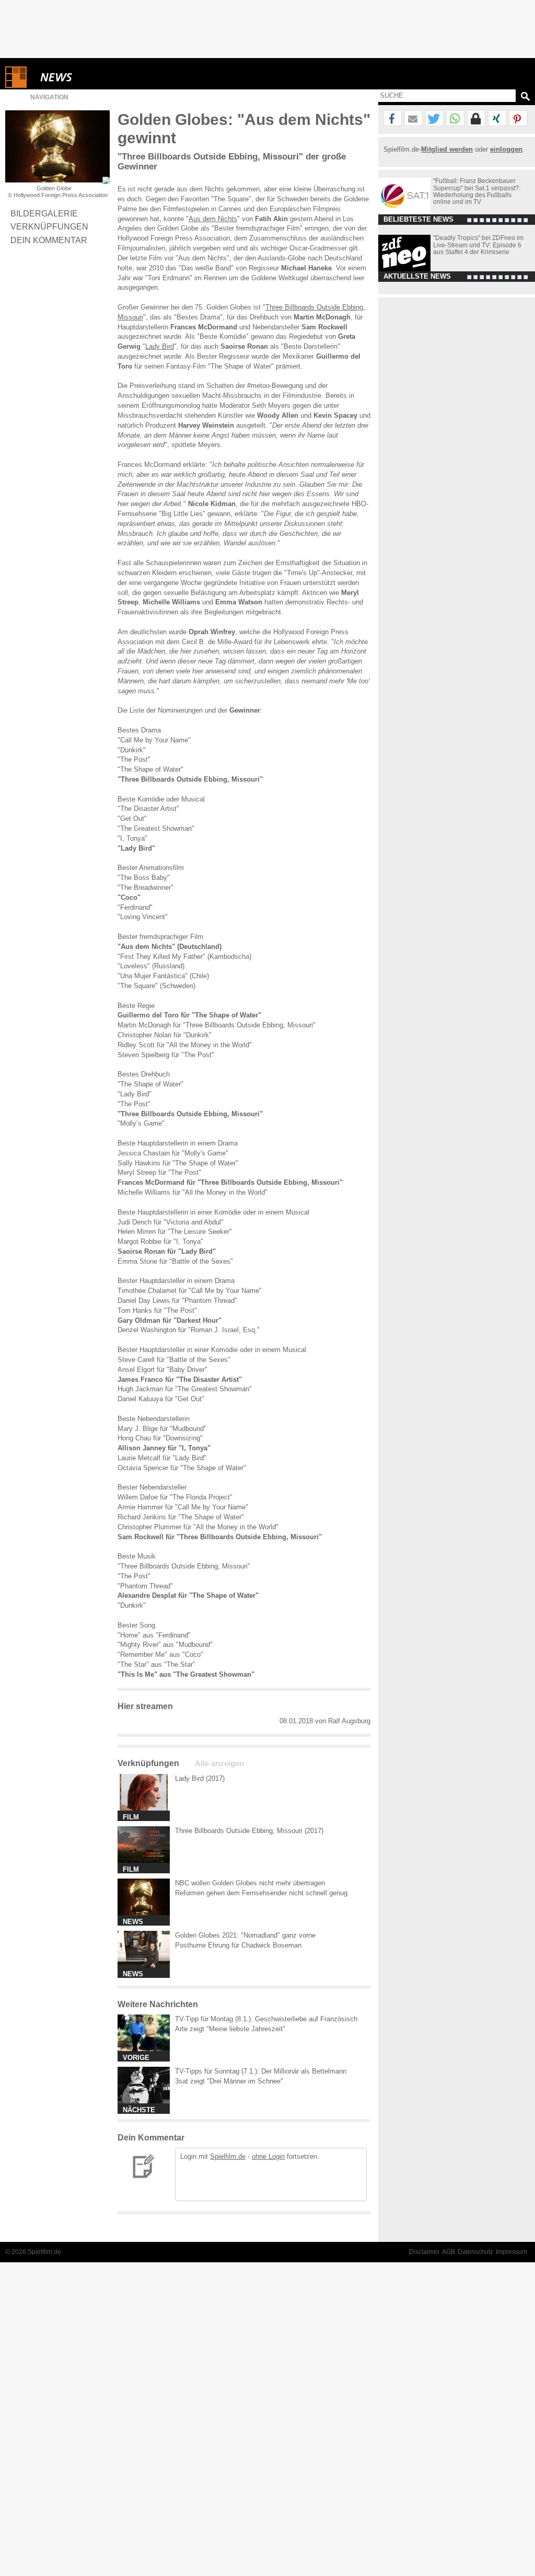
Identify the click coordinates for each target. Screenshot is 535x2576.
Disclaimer (424, 2252)
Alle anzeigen (219, 1764)
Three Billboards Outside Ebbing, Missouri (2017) (249, 1831)
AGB (449, 2252)
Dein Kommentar (49, 240)
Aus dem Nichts (213, 219)
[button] (393, 119)
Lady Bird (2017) (200, 1778)
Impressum (511, 2252)
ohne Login (268, 2156)
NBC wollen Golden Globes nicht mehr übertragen (250, 1883)
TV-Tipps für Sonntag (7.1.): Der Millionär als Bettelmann (261, 2071)
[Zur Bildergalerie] (106, 180)
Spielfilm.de (228, 2156)
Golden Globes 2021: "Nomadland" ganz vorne (245, 1935)
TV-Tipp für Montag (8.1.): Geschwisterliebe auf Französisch (266, 2019)
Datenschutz (475, 2252)
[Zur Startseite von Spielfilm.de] (16, 85)
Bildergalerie (44, 213)
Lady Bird (160, 346)
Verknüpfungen (49, 226)
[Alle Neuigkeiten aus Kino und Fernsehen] (94, 77)
